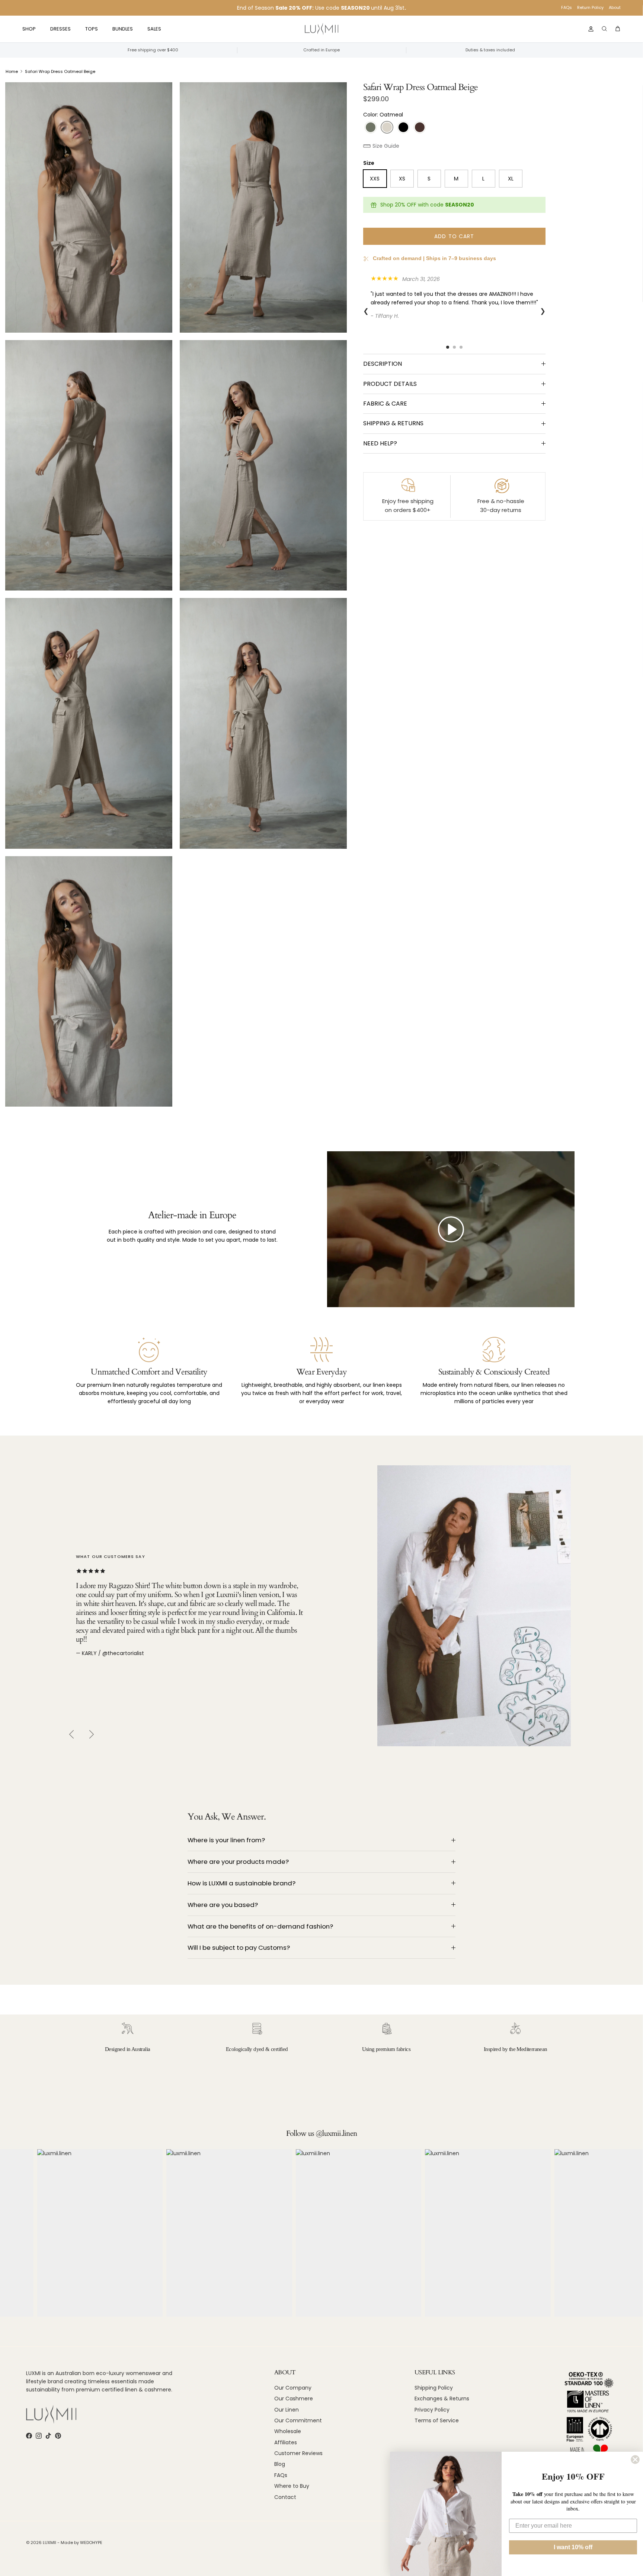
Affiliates (286, 2442)
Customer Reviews (298, 2453)
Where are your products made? (238, 1862)
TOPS (92, 29)
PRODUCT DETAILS (390, 384)
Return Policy (590, 7)
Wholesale (288, 2431)
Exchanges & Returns (442, 2399)
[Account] (589, 29)
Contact (285, 2497)
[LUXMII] (321, 29)
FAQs (567, 7)
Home (12, 71)
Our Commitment (298, 2420)
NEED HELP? (380, 443)
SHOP (29, 29)
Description (383, 364)
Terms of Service (437, 2420)
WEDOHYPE (91, 2543)
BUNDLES (123, 29)
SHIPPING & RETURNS (393, 423)
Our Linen (287, 2410)
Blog (280, 2464)
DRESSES (60, 29)
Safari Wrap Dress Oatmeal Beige (60, 71)
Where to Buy (292, 2486)
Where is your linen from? (226, 1840)
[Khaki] (371, 127)
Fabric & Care (385, 404)
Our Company (293, 2388)
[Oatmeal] (387, 127)
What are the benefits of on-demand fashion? (260, 1926)
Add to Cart (454, 236)
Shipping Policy (434, 2388)
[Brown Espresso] (420, 127)
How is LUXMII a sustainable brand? (241, 1883)
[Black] (403, 127)
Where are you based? (223, 1905)
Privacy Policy (432, 2410)
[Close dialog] (635, 2460)
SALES (154, 29)
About (615, 7)
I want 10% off (573, 2547)
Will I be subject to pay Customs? (239, 1948)
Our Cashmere (294, 2399)
